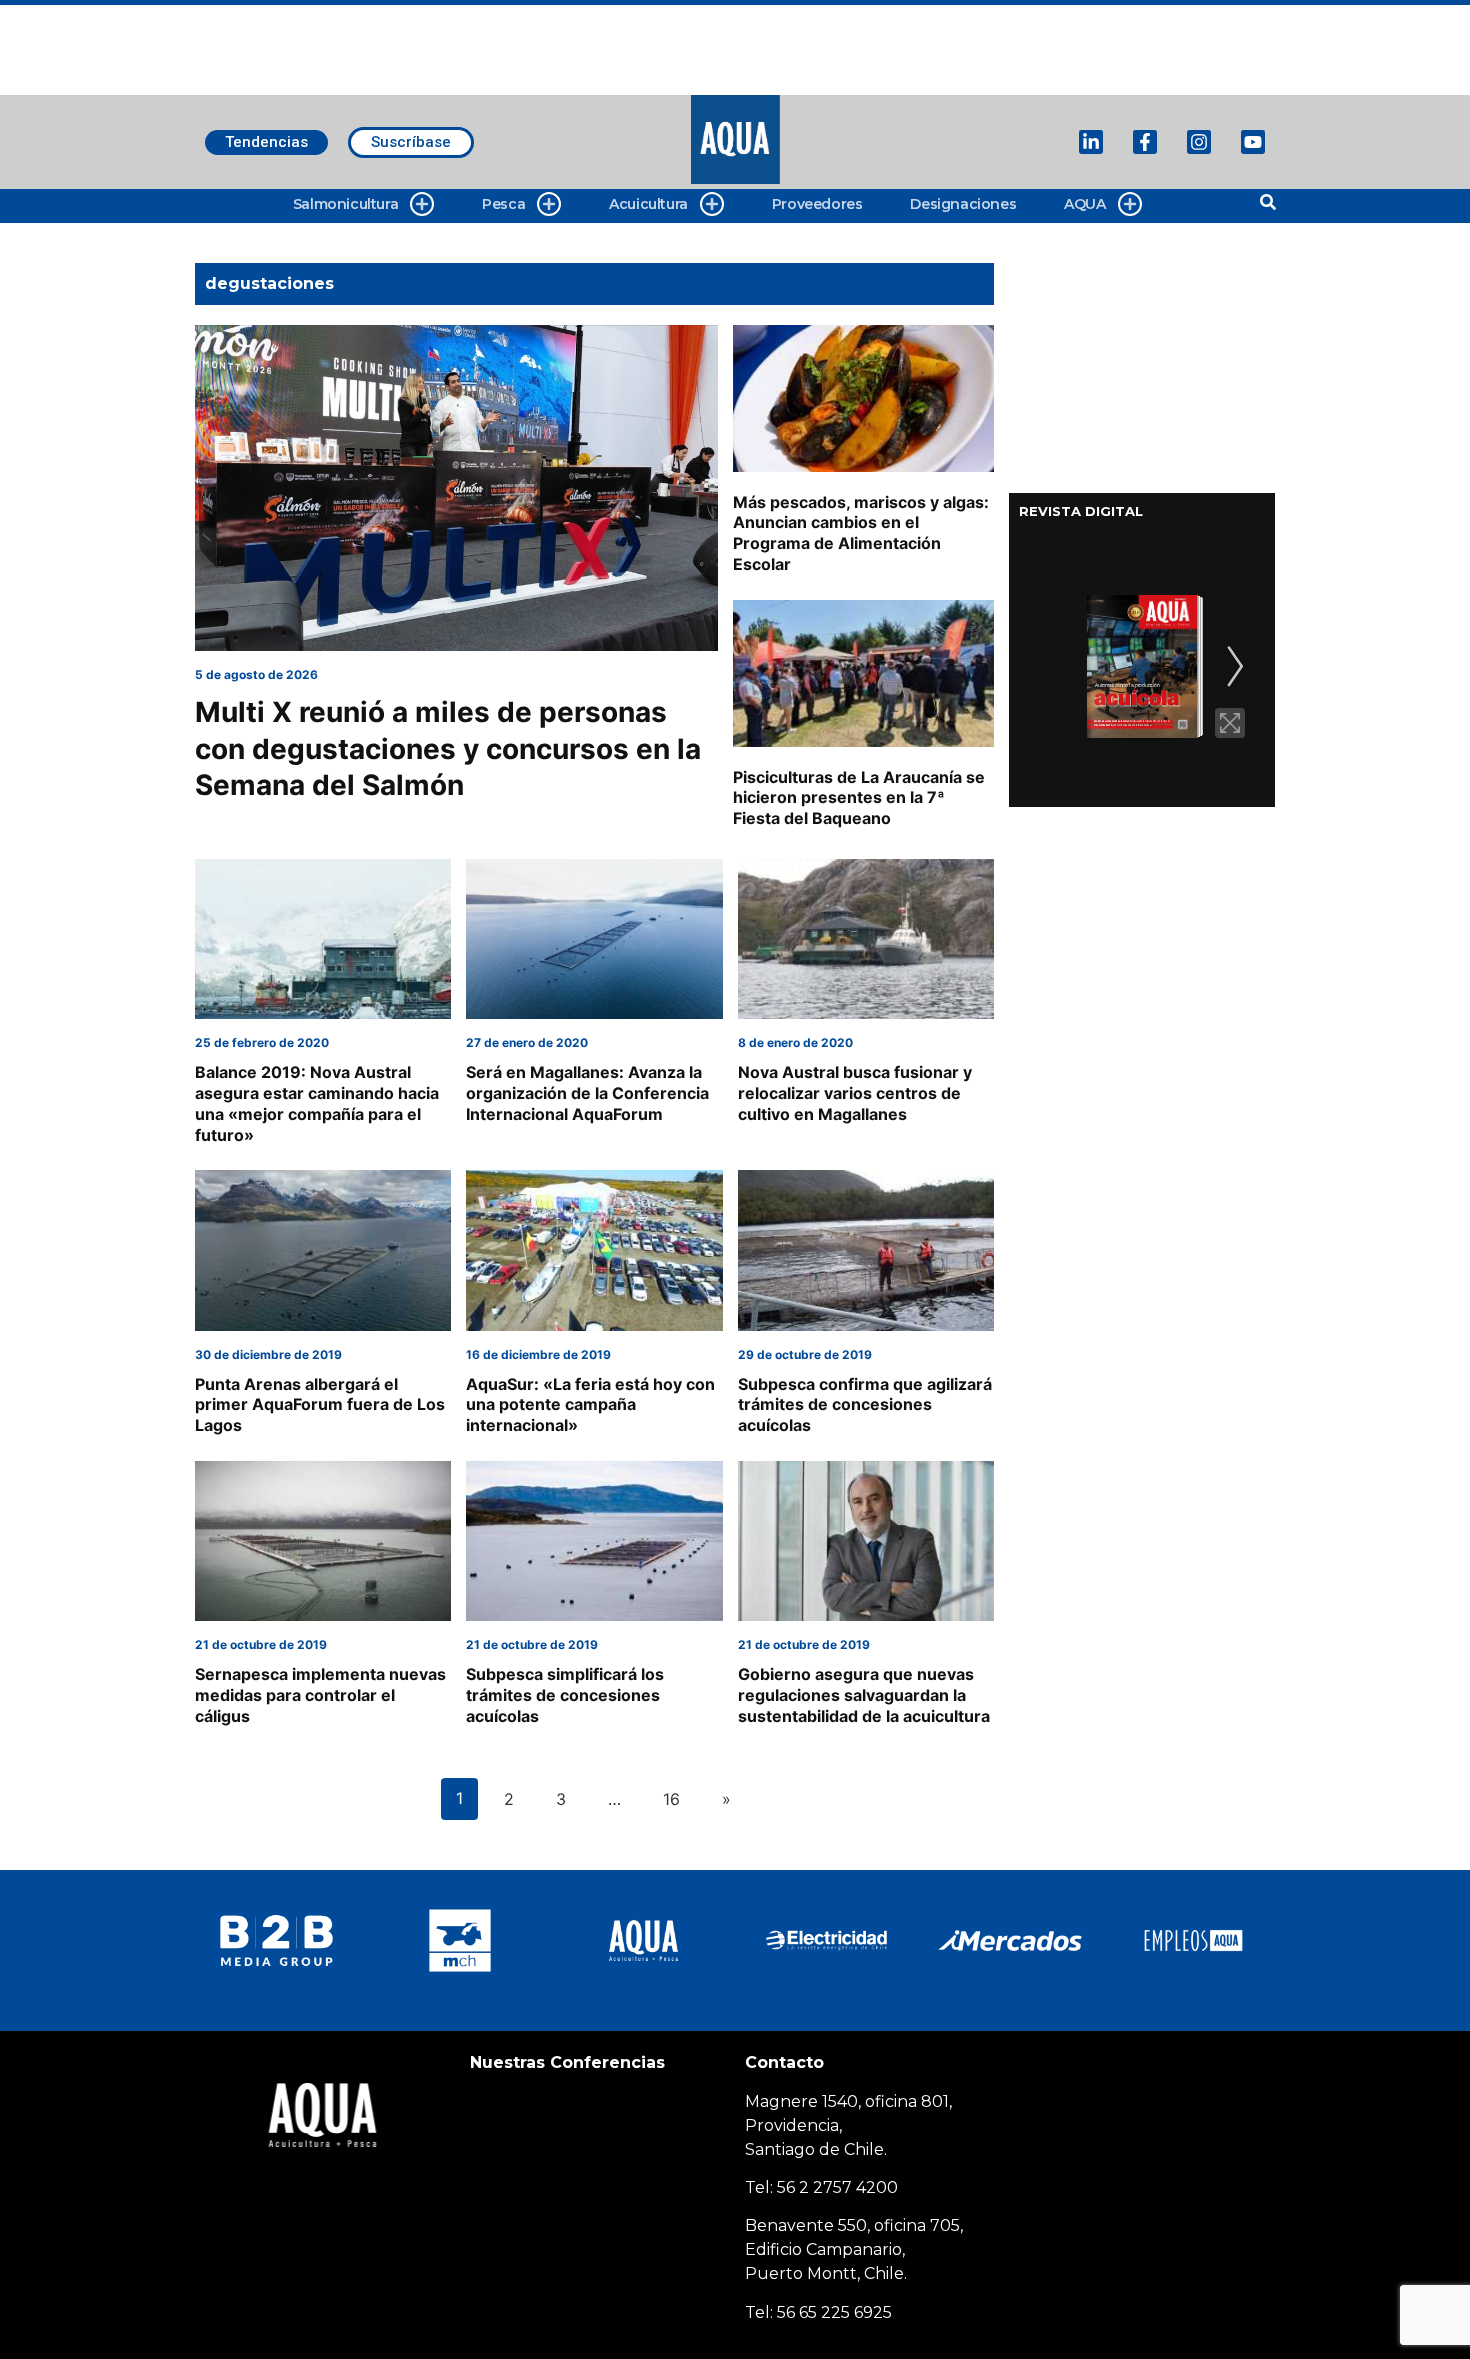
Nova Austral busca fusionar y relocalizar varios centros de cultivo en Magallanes (855, 1093)
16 (671, 1799)
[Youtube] (1253, 142)
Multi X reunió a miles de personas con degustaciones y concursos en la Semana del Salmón (448, 748)
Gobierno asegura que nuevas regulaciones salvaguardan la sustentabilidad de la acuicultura (864, 1695)
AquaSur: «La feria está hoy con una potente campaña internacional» (590, 1405)
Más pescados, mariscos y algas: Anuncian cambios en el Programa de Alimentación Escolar (861, 533)
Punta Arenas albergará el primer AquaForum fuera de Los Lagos (320, 1405)
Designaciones (963, 204)
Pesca (503, 204)
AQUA (1084, 204)
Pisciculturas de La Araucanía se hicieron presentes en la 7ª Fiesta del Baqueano (859, 798)
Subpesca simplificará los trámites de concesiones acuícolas (565, 1695)
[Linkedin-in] (1091, 142)
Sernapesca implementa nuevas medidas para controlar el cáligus (320, 1695)
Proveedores (817, 204)
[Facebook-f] (1145, 142)
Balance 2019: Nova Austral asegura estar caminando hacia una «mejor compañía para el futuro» (317, 1103)
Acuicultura (648, 204)
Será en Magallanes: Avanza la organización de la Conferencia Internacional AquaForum (587, 1093)
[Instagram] (1199, 142)
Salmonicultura (345, 204)
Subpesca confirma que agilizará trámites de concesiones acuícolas (865, 1405)
